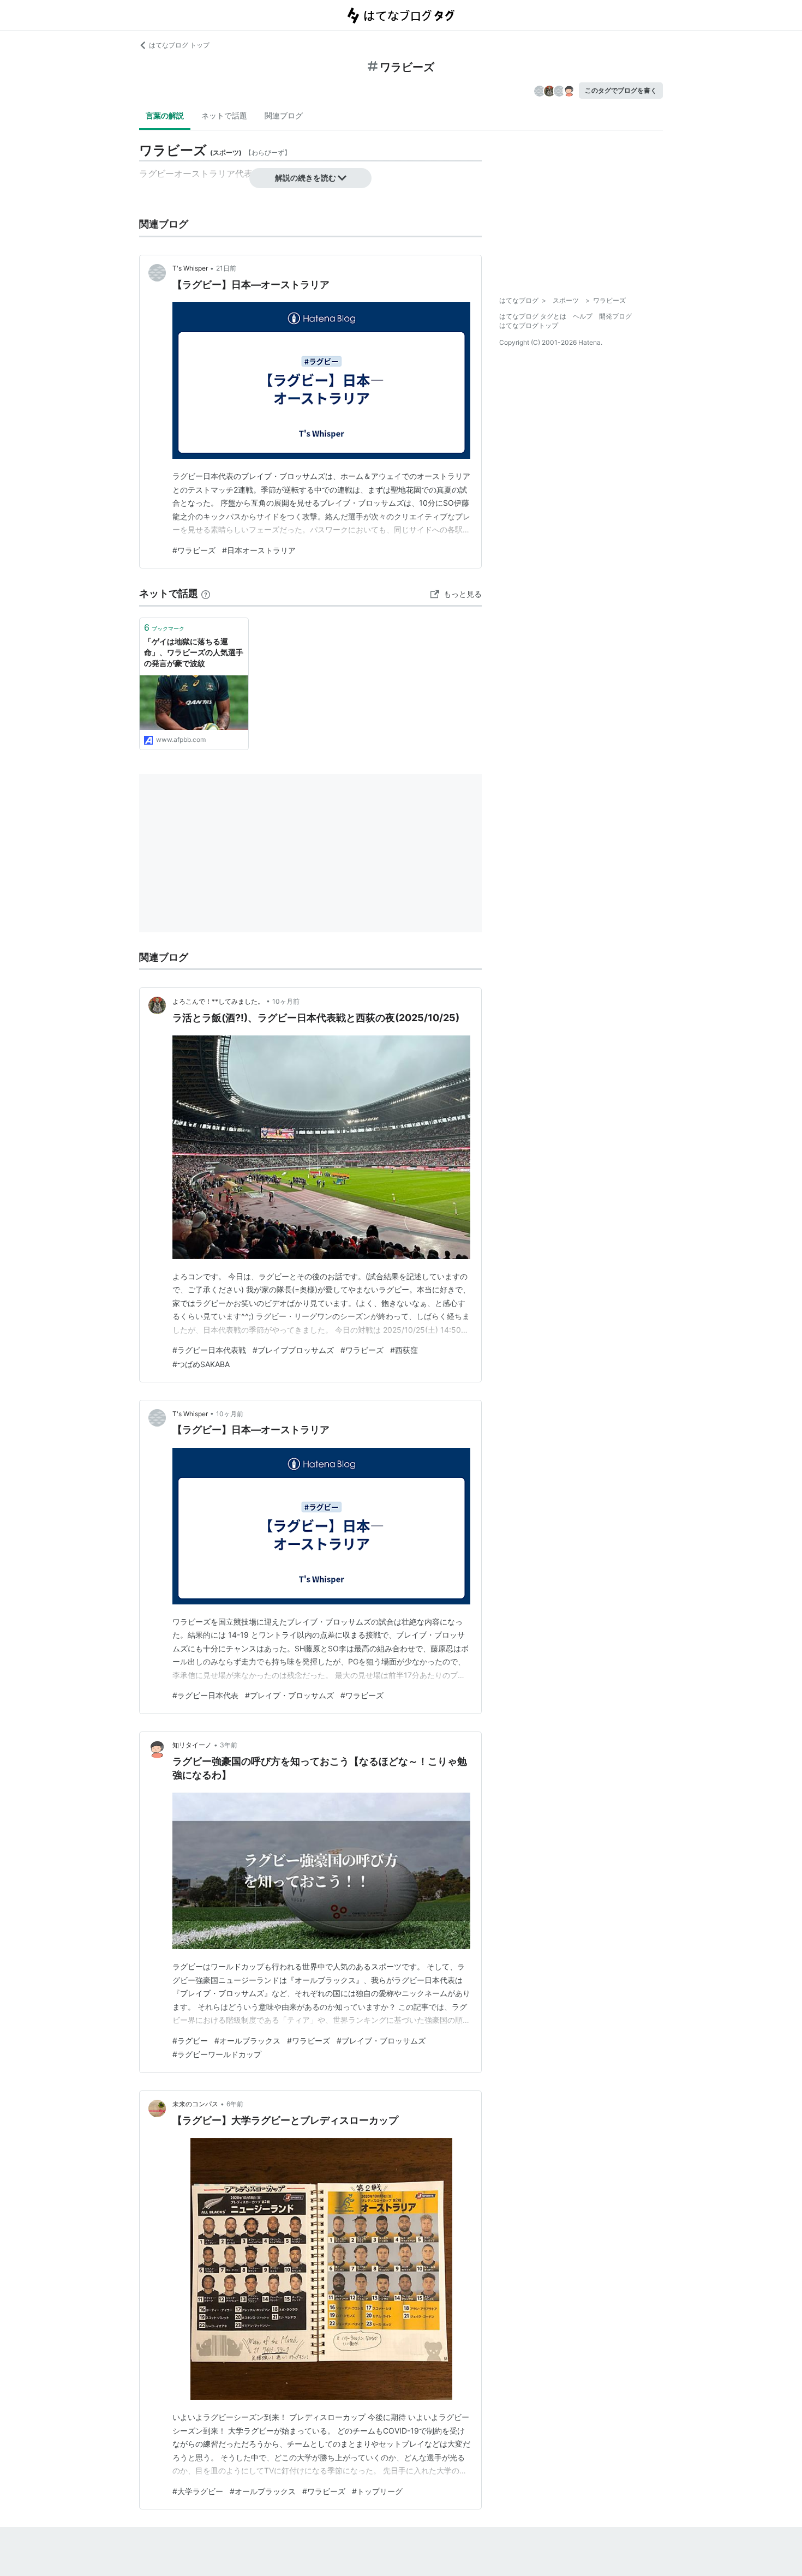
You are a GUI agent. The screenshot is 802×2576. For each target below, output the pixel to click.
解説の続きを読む (306, 178)
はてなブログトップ (529, 325)
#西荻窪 (404, 1350)
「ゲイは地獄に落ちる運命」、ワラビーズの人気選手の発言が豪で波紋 (194, 652)
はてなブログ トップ (179, 45)
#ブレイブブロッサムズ (293, 1350)
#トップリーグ (377, 2491)
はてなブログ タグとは (533, 316)
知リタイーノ (192, 1745)
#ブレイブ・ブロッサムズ (289, 1695)
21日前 (226, 268)
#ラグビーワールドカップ (217, 2054)
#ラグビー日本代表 (205, 1695)
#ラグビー (190, 2041)
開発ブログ (615, 316)
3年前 (229, 1745)
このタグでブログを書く (621, 90)
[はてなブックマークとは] (206, 593)
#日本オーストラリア (259, 550)
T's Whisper (190, 268)
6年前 (235, 2104)
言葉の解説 (165, 115)
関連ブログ (284, 115)
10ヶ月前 (286, 1001)
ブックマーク (164, 627)
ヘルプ (583, 316)
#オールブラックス (247, 2041)
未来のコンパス (195, 2104)
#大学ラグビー (198, 2491)
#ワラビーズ (194, 550)
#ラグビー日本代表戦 (209, 1350)
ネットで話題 (224, 115)
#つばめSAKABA (201, 1364)
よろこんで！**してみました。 (218, 1001)
